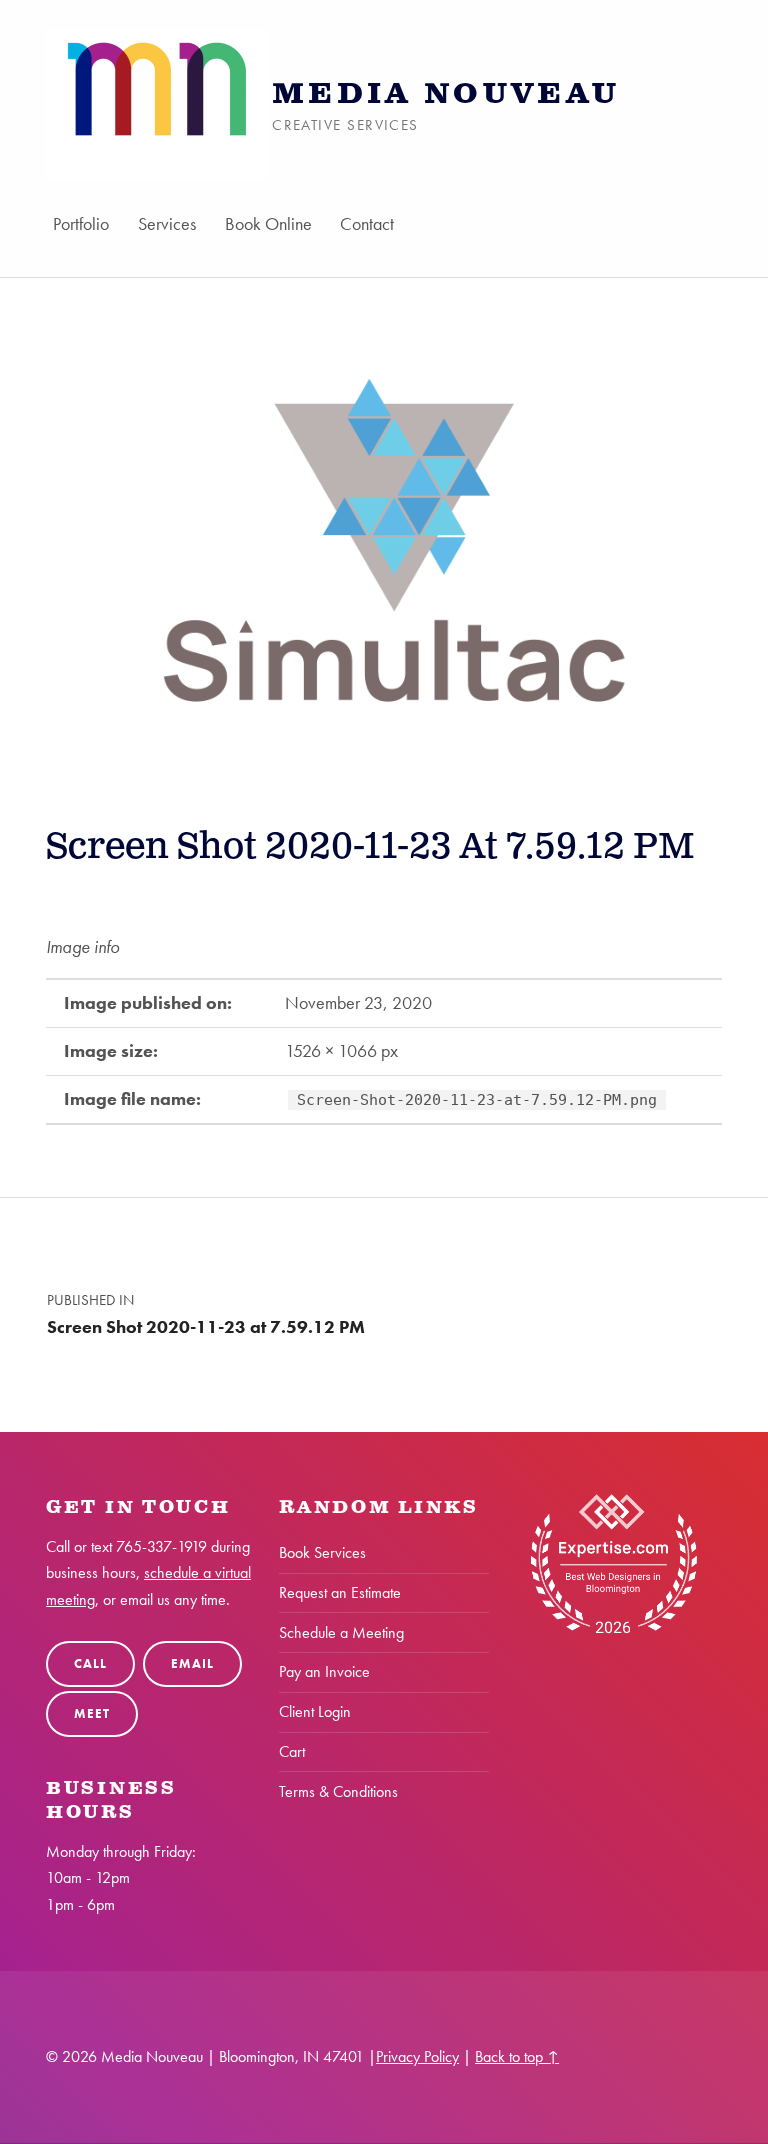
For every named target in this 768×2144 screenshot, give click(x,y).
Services (167, 223)
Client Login (315, 1711)
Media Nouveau (446, 94)
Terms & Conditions (338, 1791)
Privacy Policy (417, 2056)
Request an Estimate (340, 1592)
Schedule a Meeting (341, 1632)
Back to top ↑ (517, 2056)
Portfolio (81, 223)
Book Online (268, 223)
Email (192, 1663)
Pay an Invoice (324, 1671)
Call (90, 1663)
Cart (292, 1751)
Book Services (322, 1552)
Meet (91, 1713)
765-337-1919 (161, 1546)
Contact (368, 223)
